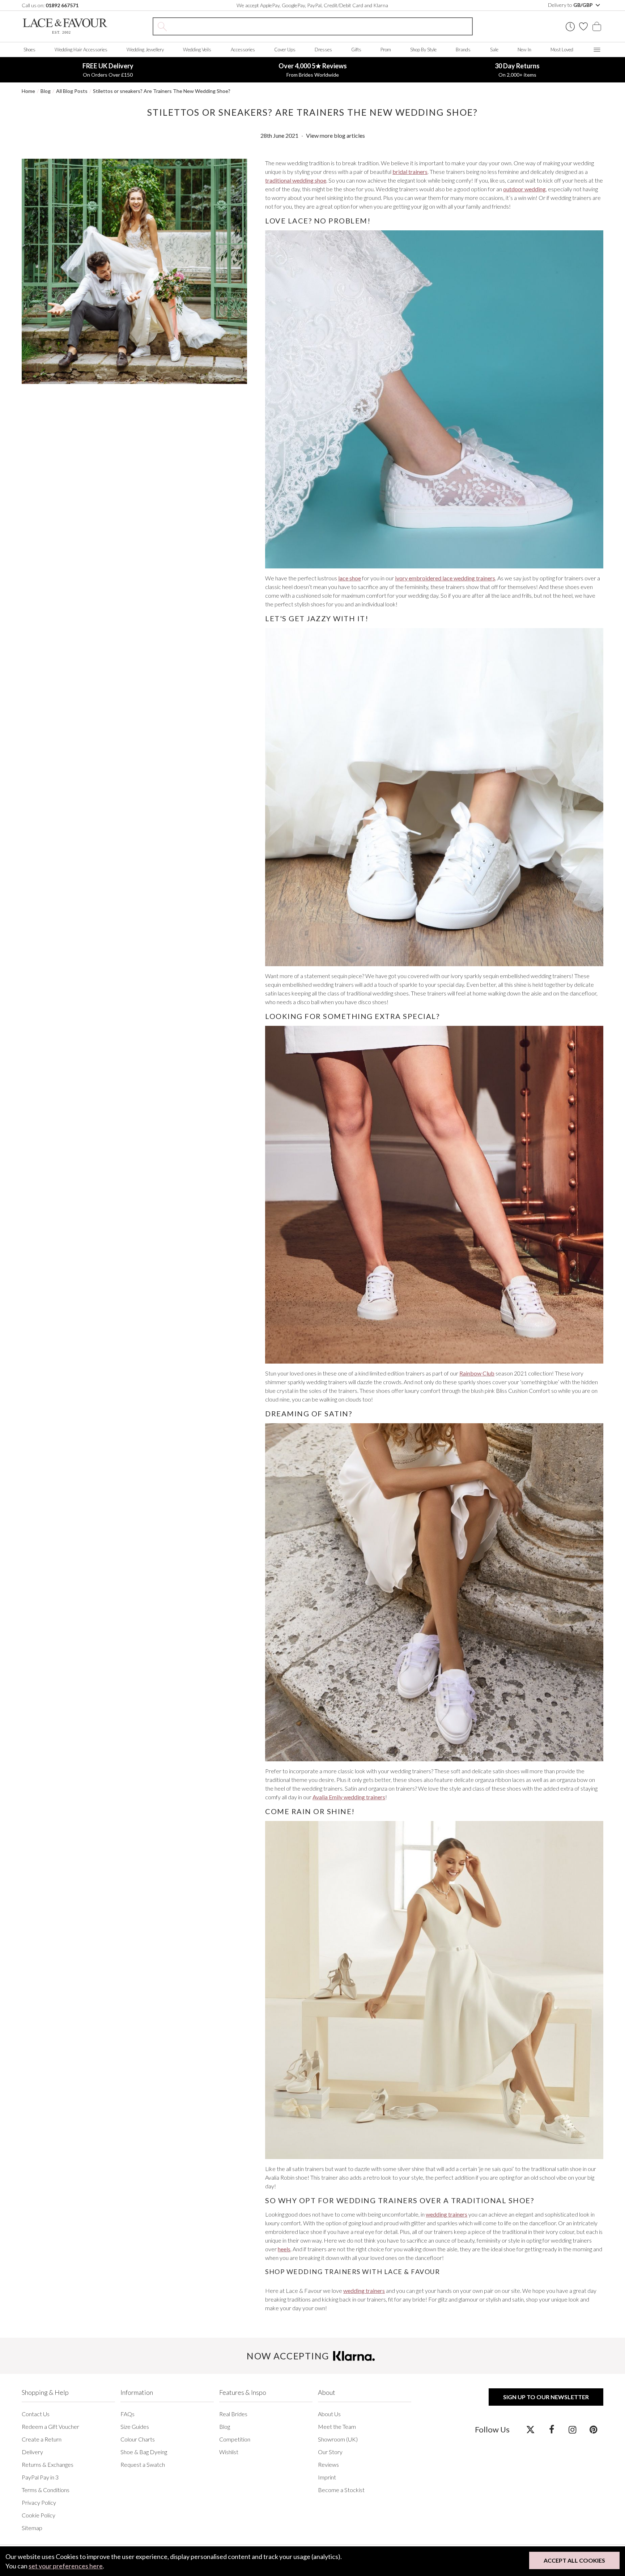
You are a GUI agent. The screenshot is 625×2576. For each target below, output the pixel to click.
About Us (329, 2414)
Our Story (330, 2452)
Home (28, 91)
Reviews (328, 2464)
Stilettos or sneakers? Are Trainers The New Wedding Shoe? (162, 91)
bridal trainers (410, 172)
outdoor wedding (524, 189)
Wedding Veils (197, 50)
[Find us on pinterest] (593, 2429)
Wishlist (229, 2452)
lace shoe (350, 578)
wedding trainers (447, 2214)
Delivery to (571, 5)
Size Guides (135, 2426)
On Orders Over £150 (108, 70)
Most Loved (562, 50)
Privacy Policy (39, 2502)
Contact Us (36, 2414)
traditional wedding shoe (296, 180)
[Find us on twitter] (530, 2429)
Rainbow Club (477, 1373)
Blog (46, 91)
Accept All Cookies (574, 2560)
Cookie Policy (39, 2515)
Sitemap (32, 2528)
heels (284, 2249)
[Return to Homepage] (65, 26)
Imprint (327, 2477)
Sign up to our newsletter (546, 2397)
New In (524, 50)
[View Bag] (597, 26)
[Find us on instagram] (572, 2429)
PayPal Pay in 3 (40, 2477)
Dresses (323, 50)
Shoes (29, 50)
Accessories (243, 50)
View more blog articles (335, 135)
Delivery (32, 2452)
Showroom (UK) (338, 2439)
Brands (463, 50)
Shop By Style (423, 50)
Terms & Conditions (46, 2490)
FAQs (127, 2414)
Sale (494, 50)
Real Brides (233, 2414)
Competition (235, 2439)
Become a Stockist (341, 2490)
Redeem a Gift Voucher (50, 2426)
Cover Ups (285, 50)
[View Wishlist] (583, 26)
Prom (386, 50)
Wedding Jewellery (145, 50)
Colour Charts (138, 2439)
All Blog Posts (72, 91)
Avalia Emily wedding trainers (349, 1797)
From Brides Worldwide (313, 70)
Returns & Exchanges (48, 2464)
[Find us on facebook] (551, 2429)
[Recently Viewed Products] (570, 27)
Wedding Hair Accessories (81, 50)
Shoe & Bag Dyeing (144, 2452)
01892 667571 (62, 5)
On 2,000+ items (517, 70)
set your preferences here (66, 2566)
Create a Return (42, 2439)
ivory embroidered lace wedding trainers (445, 578)
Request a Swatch (143, 2464)
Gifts (356, 50)
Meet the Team (337, 2426)
